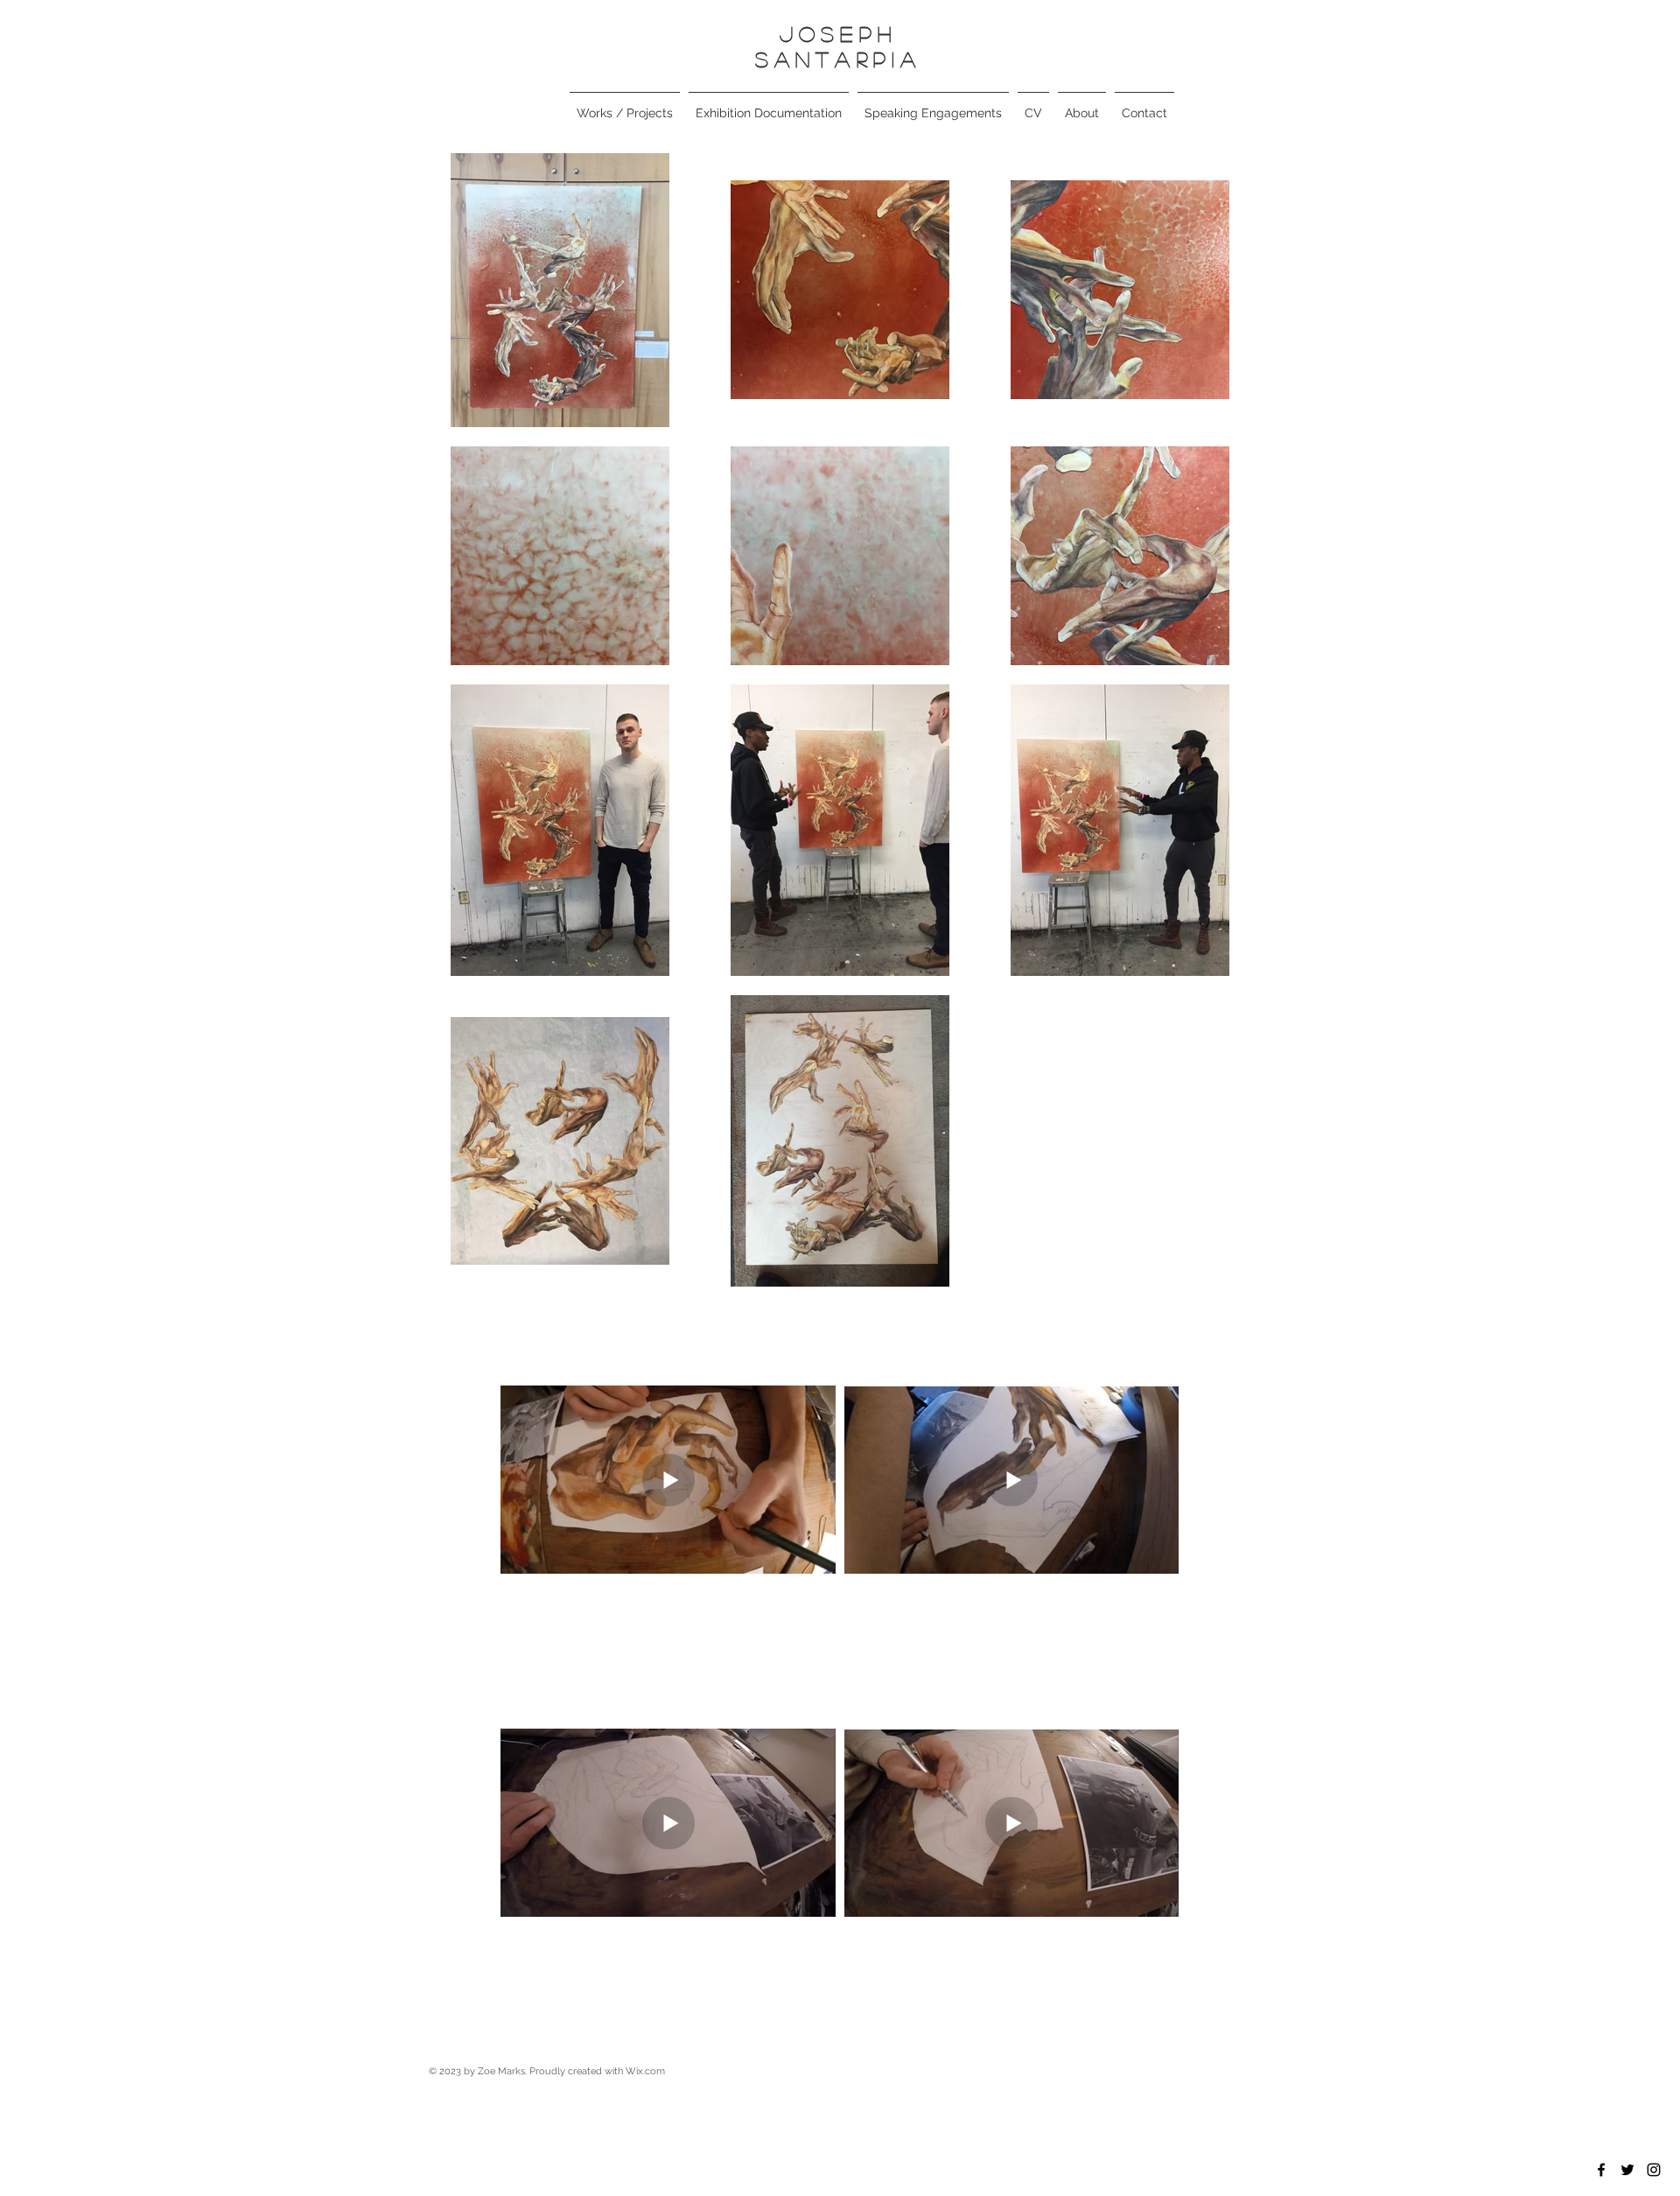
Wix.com (645, 2071)
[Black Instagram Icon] (1654, 2170)
